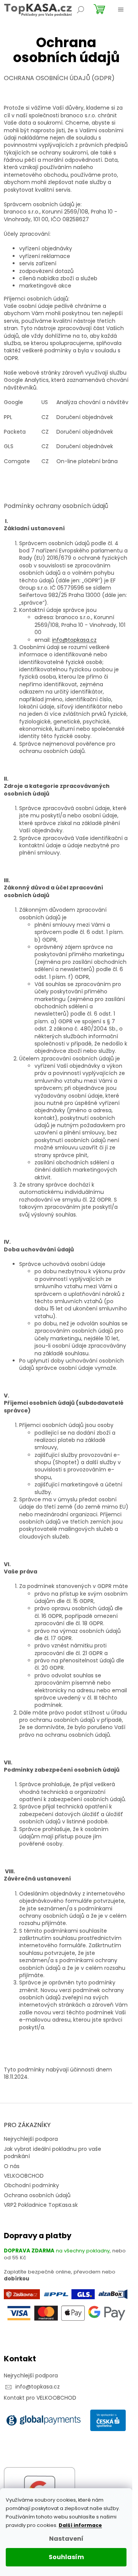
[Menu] (121, 10)
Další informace (80, 2525)
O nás (12, 2166)
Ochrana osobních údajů (37, 2195)
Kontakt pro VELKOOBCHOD (40, 2398)
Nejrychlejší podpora (31, 2139)
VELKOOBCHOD (24, 2176)
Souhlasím (66, 2557)
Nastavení (66, 2539)
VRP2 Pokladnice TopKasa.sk (41, 2205)
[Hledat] (80, 10)
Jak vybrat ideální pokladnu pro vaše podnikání (53, 2153)
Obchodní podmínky (31, 2185)
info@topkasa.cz (74, 640)
